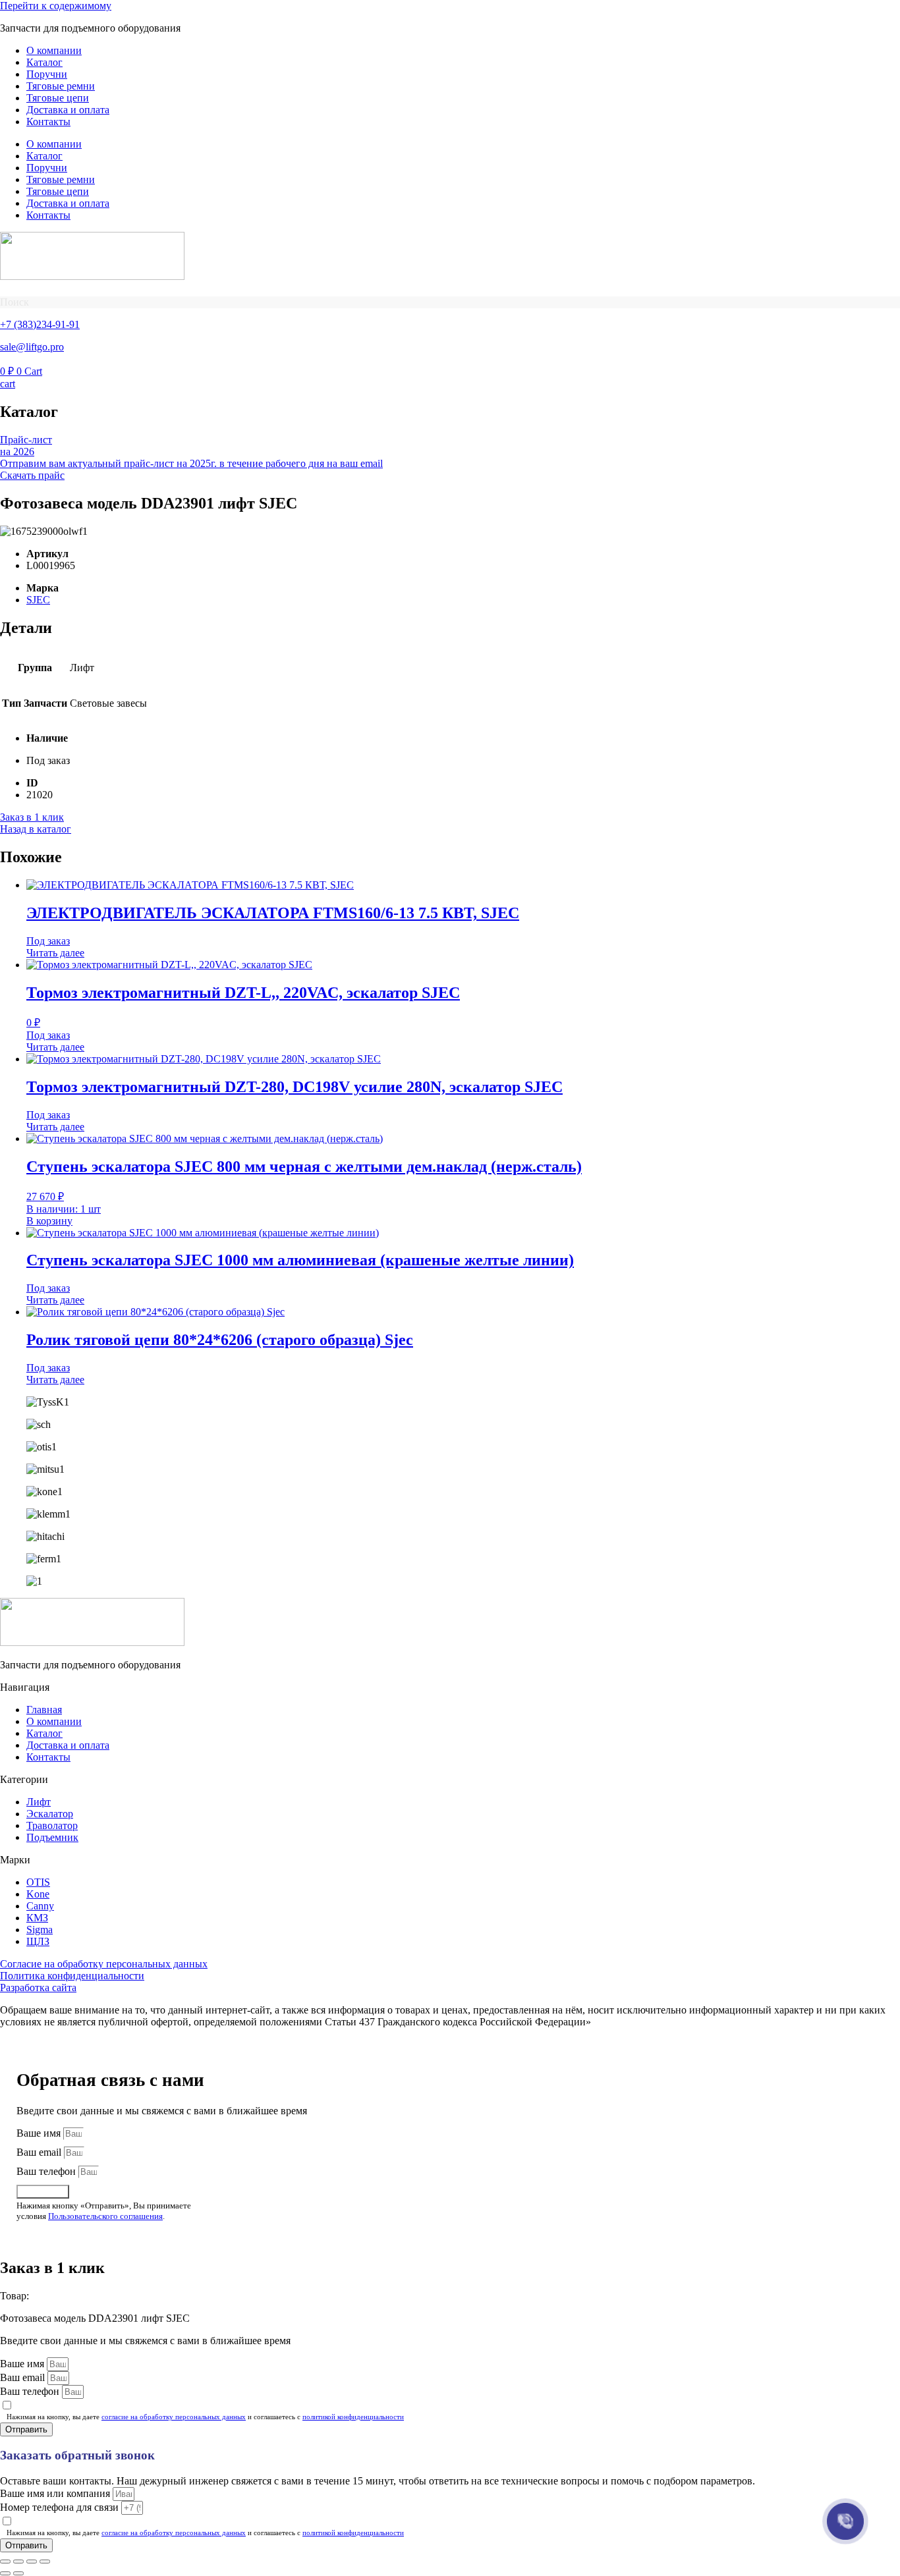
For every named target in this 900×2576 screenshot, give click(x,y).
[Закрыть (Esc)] (45, 2562)
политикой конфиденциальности (353, 2417)
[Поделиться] (32, 2562)
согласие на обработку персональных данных (174, 2417)
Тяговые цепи (58, 98)
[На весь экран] (18, 2562)
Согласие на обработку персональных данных (104, 1964)
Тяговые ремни (61, 86)
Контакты (48, 122)
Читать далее (55, 953)
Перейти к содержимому (56, 6)
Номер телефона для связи (61, 2507)
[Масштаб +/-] (5, 2562)
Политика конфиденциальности (72, 1976)
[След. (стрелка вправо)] (18, 2573)
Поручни (47, 74)
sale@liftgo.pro (32, 347)
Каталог (44, 62)
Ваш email (40, 2152)
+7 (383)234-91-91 (40, 324)
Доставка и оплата (68, 110)
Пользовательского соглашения (105, 2216)
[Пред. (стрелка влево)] (5, 2573)
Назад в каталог (36, 829)
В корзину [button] (49, 1221)
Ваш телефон (47, 2171)
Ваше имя (40, 2133)
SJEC (38, 600)
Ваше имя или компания (56, 2493)
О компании (54, 50)
